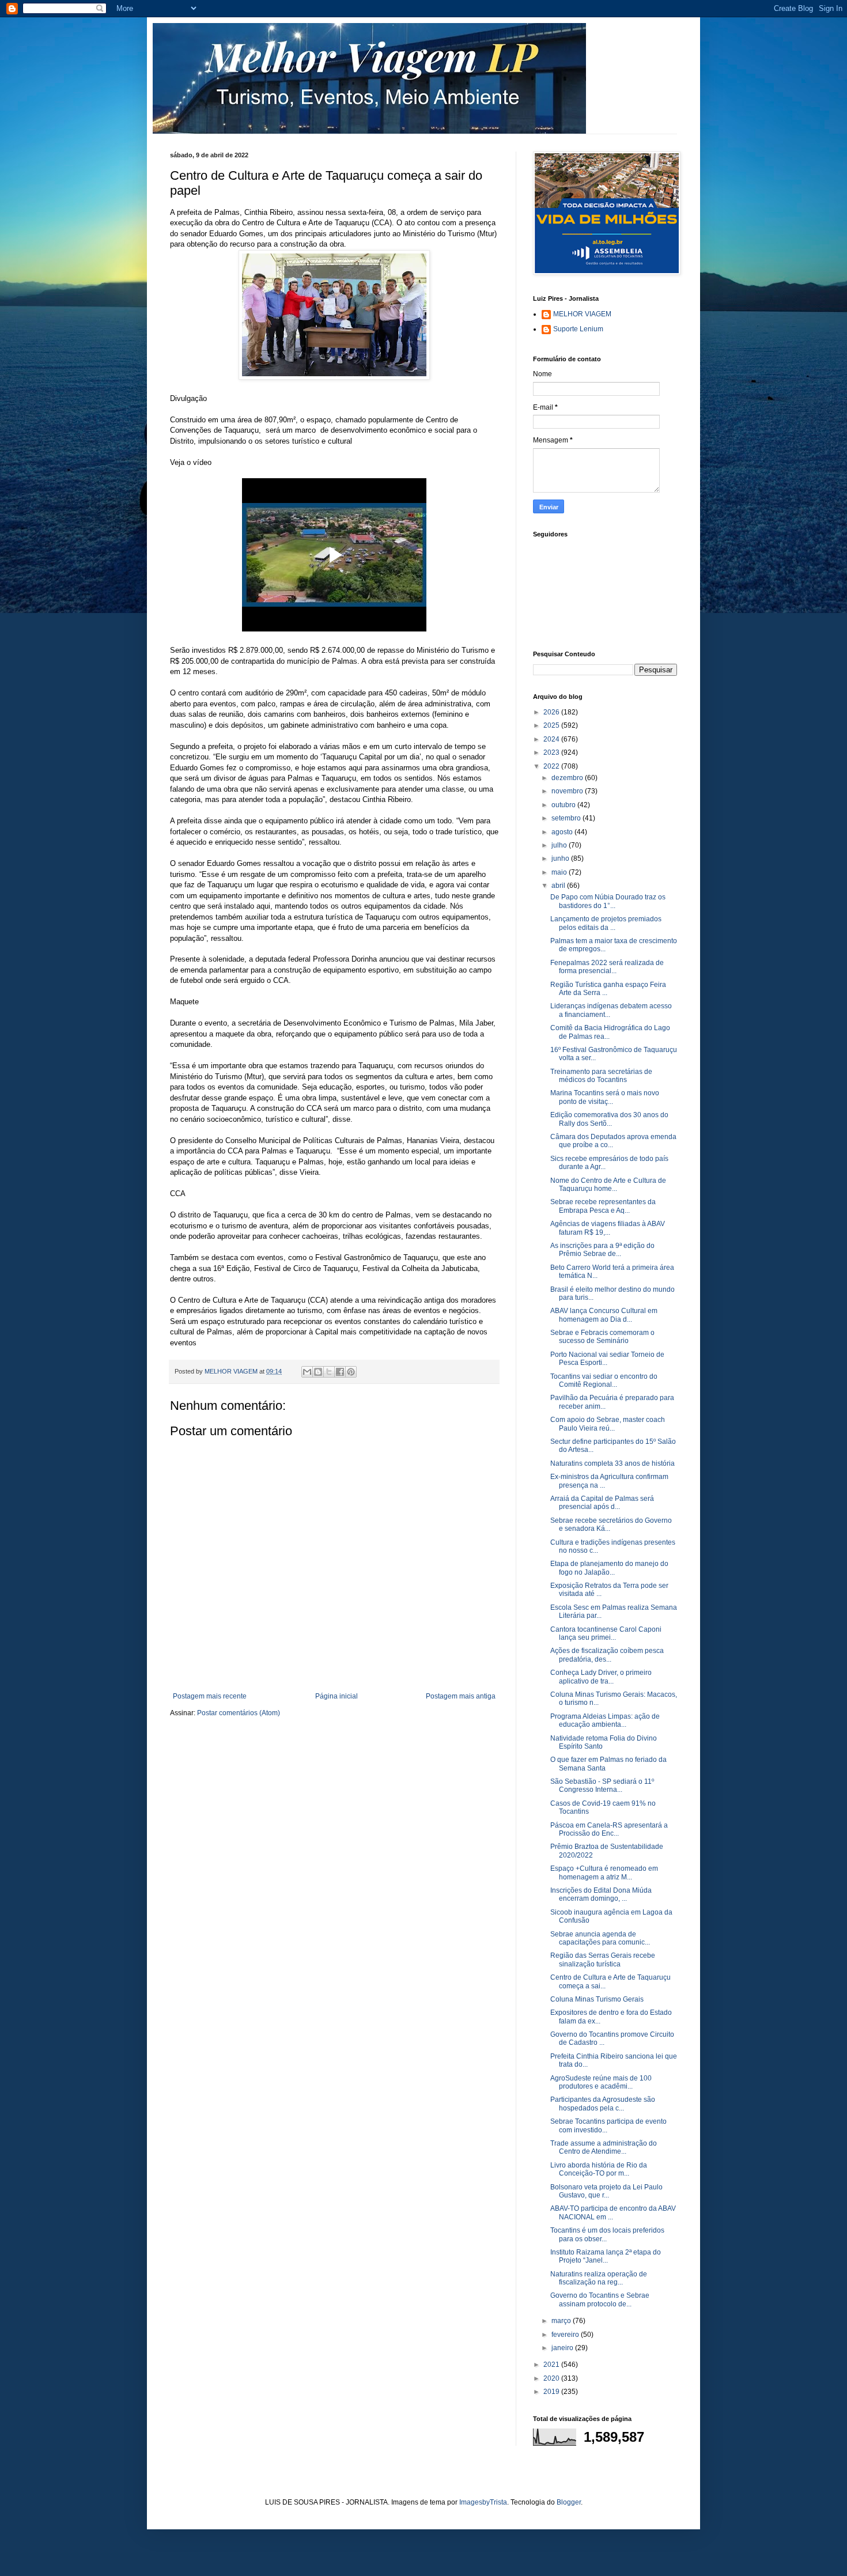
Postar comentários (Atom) (239, 1713)
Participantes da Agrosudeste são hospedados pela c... (603, 2104)
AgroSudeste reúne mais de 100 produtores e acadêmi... (601, 2082)
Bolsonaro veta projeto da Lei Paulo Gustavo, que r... (606, 2191)
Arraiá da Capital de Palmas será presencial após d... (602, 1503)
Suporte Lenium (578, 329)
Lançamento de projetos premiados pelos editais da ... (606, 923)
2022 (552, 766)
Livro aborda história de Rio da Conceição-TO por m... (599, 2169)
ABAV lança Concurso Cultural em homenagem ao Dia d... (604, 1315)
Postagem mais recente (210, 1696)
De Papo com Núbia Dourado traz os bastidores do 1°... (608, 901)
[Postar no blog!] (318, 1372)
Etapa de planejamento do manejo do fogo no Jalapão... (609, 1568)
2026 (552, 712)
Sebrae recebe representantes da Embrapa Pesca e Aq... (603, 1206)
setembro (567, 818)
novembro (568, 791)
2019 (552, 2392)
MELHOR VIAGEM (582, 314)
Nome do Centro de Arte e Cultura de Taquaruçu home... (608, 1185)
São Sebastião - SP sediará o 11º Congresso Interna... (602, 1786)
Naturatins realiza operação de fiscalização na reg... (599, 2278)
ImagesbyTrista (483, 2502)
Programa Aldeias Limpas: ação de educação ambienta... (605, 1720)
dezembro (568, 778)
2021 (552, 2365)
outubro (564, 805)
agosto (563, 832)
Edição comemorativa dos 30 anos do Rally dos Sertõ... (609, 1119)
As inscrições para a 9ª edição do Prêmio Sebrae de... (602, 1250)
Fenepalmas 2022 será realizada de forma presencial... (607, 967)
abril (559, 886)
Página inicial (336, 1696)
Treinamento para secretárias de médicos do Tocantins (601, 1076)
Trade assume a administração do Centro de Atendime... (604, 2147)
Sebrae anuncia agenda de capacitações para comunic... (600, 1938)
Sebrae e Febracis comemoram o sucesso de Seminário (602, 1337)
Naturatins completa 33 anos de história (612, 1463)
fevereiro (566, 2335)
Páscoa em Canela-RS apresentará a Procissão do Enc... (609, 1829)
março (562, 2321)
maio (560, 872)
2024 (552, 739)
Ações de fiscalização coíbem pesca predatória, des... (607, 1655)
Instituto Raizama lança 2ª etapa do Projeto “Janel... (606, 2256)
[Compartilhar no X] (329, 1372)
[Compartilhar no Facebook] (340, 1372)
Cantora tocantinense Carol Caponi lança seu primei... (606, 1633)
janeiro (563, 2348)
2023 (552, 752)
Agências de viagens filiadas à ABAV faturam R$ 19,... (608, 1228)
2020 (552, 2378)
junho (561, 858)
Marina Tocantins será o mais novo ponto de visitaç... (605, 1097)
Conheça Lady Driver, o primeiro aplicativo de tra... (601, 1677)
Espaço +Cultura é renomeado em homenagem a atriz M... (604, 1873)
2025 (552, 725)
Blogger (569, 2502)
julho (560, 845)
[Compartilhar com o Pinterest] (351, 1372)
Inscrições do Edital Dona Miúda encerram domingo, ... (601, 1894)
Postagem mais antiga (461, 1696)
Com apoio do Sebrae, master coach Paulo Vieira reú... (608, 1424)
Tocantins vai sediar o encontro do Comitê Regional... (604, 1380)
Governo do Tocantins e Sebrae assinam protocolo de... (600, 2299)
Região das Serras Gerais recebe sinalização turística (603, 1960)
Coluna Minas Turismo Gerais (597, 1999)
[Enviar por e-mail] (307, 1372)
